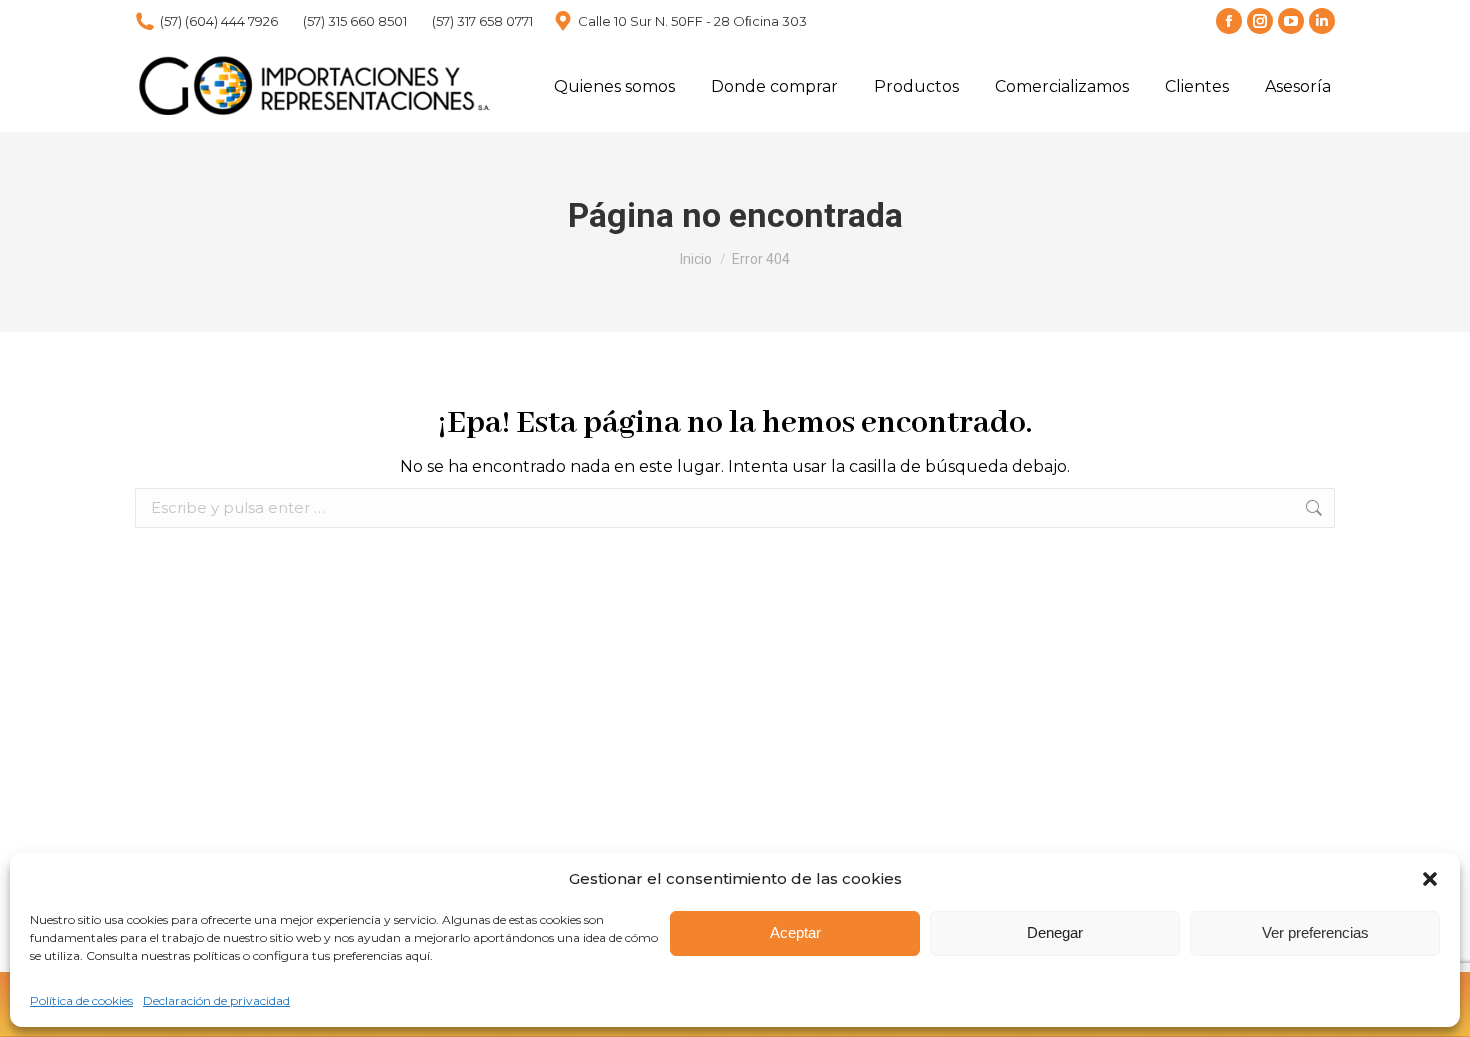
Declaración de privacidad (216, 1000)
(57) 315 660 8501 (355, 21)
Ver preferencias (1315, 932)
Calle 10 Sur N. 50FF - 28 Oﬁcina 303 (692, 21)
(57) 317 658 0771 (482, 21)
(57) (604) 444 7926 (219, 21)
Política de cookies (81, 1000)
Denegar (1055, 932)
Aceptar (795, 932)
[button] (1430, 879)
